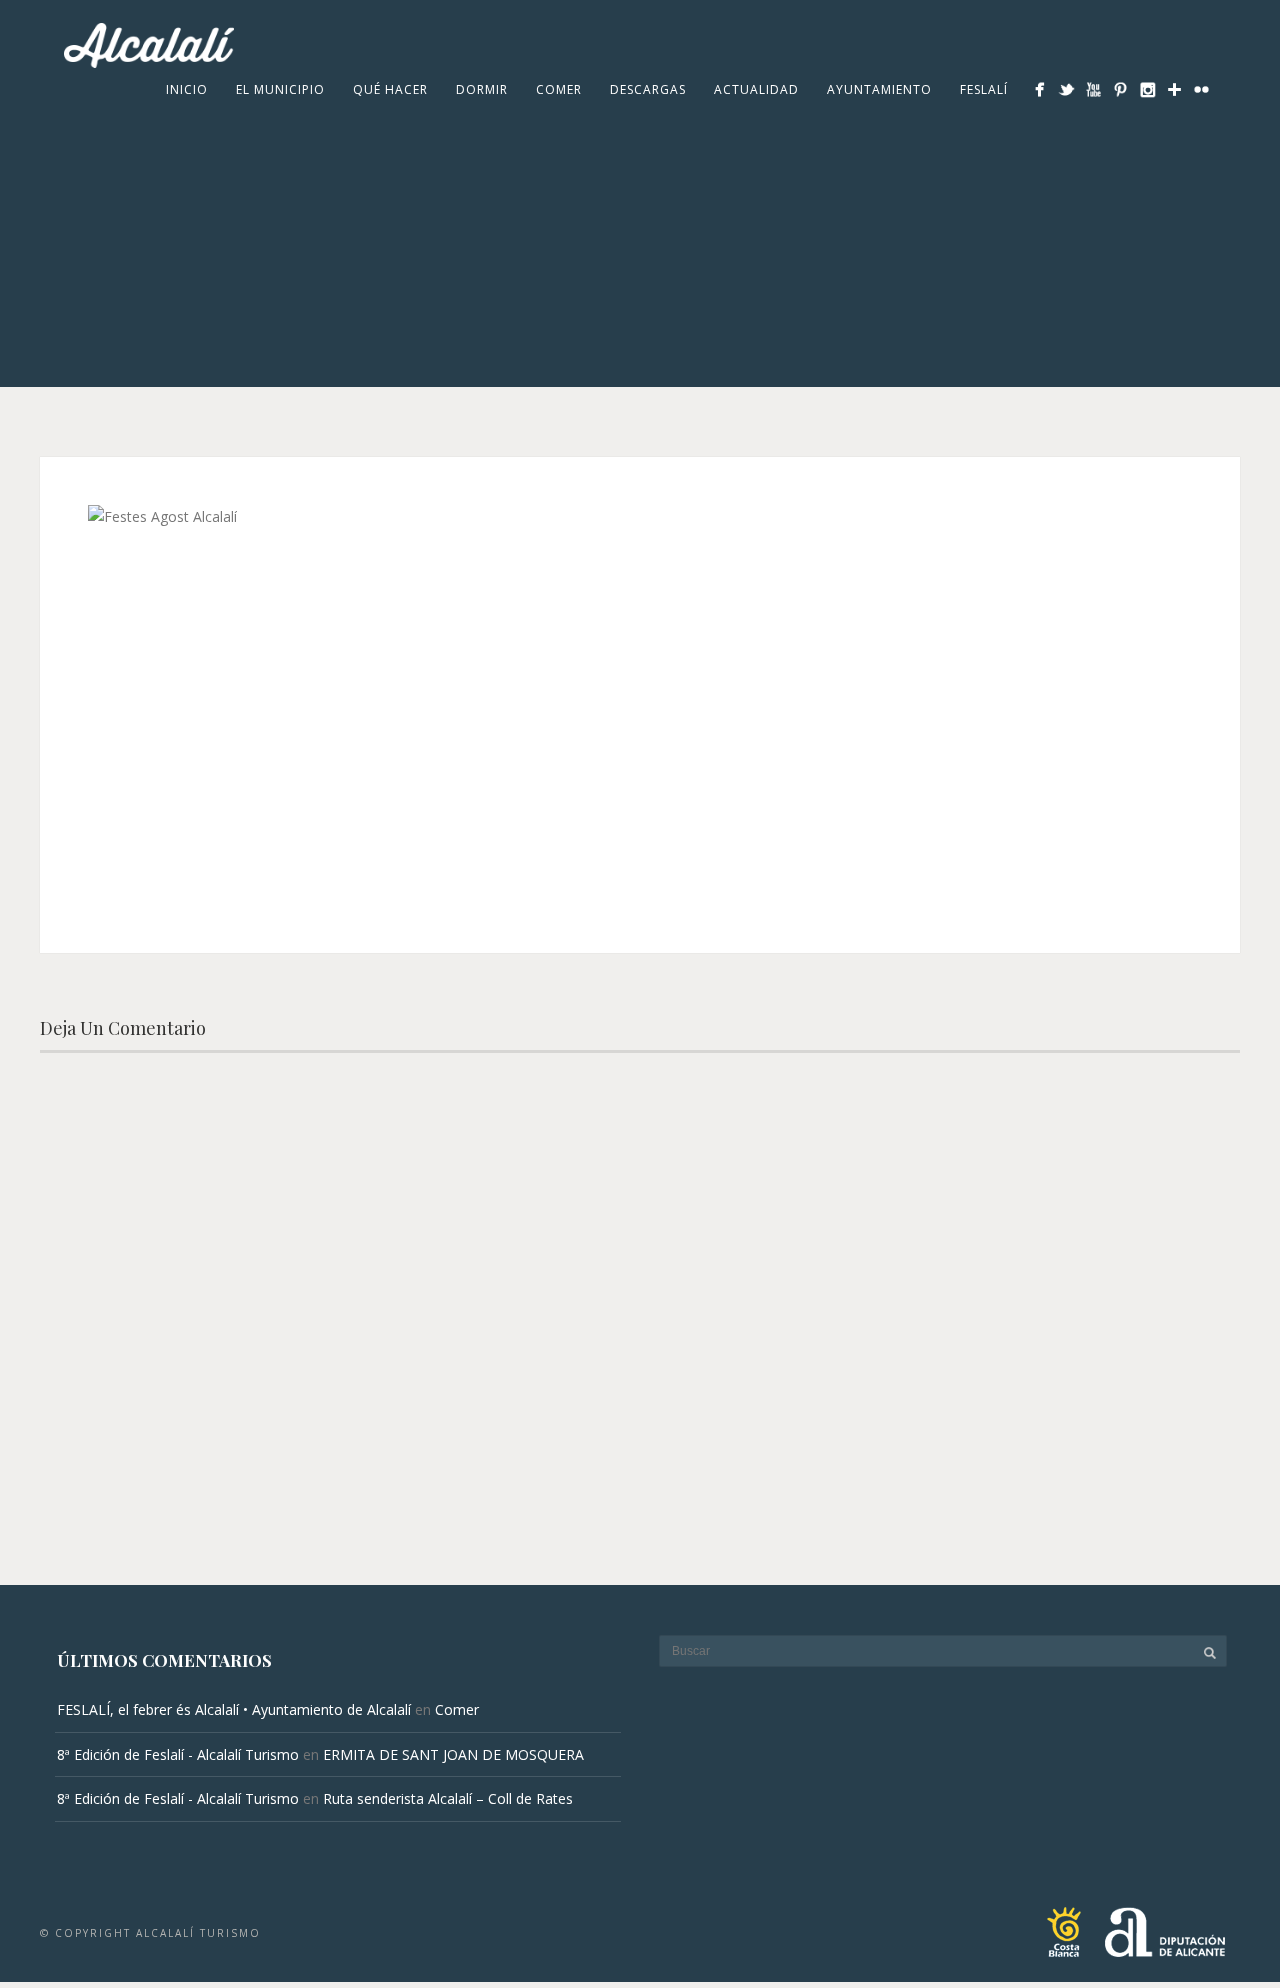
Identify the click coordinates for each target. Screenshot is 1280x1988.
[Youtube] (1093, 89)
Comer (559, 89)
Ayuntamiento (879, 89)
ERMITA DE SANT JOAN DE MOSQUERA (453, 1754)
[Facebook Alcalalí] (1039, 89)
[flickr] (1201, 89)
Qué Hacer (390, 89)
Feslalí (984, 89)
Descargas (648, 89)
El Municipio (280, 89)
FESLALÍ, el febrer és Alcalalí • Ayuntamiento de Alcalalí (234, 1709)
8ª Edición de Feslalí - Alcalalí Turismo (178, 1754)
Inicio (187, 89)
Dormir (482, 89)
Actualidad (756, 89)
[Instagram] (1147, 89)
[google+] (1174, 89)
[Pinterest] (1120, 89)
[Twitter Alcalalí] (1066, 89)
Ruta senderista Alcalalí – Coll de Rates (448, 1798)
